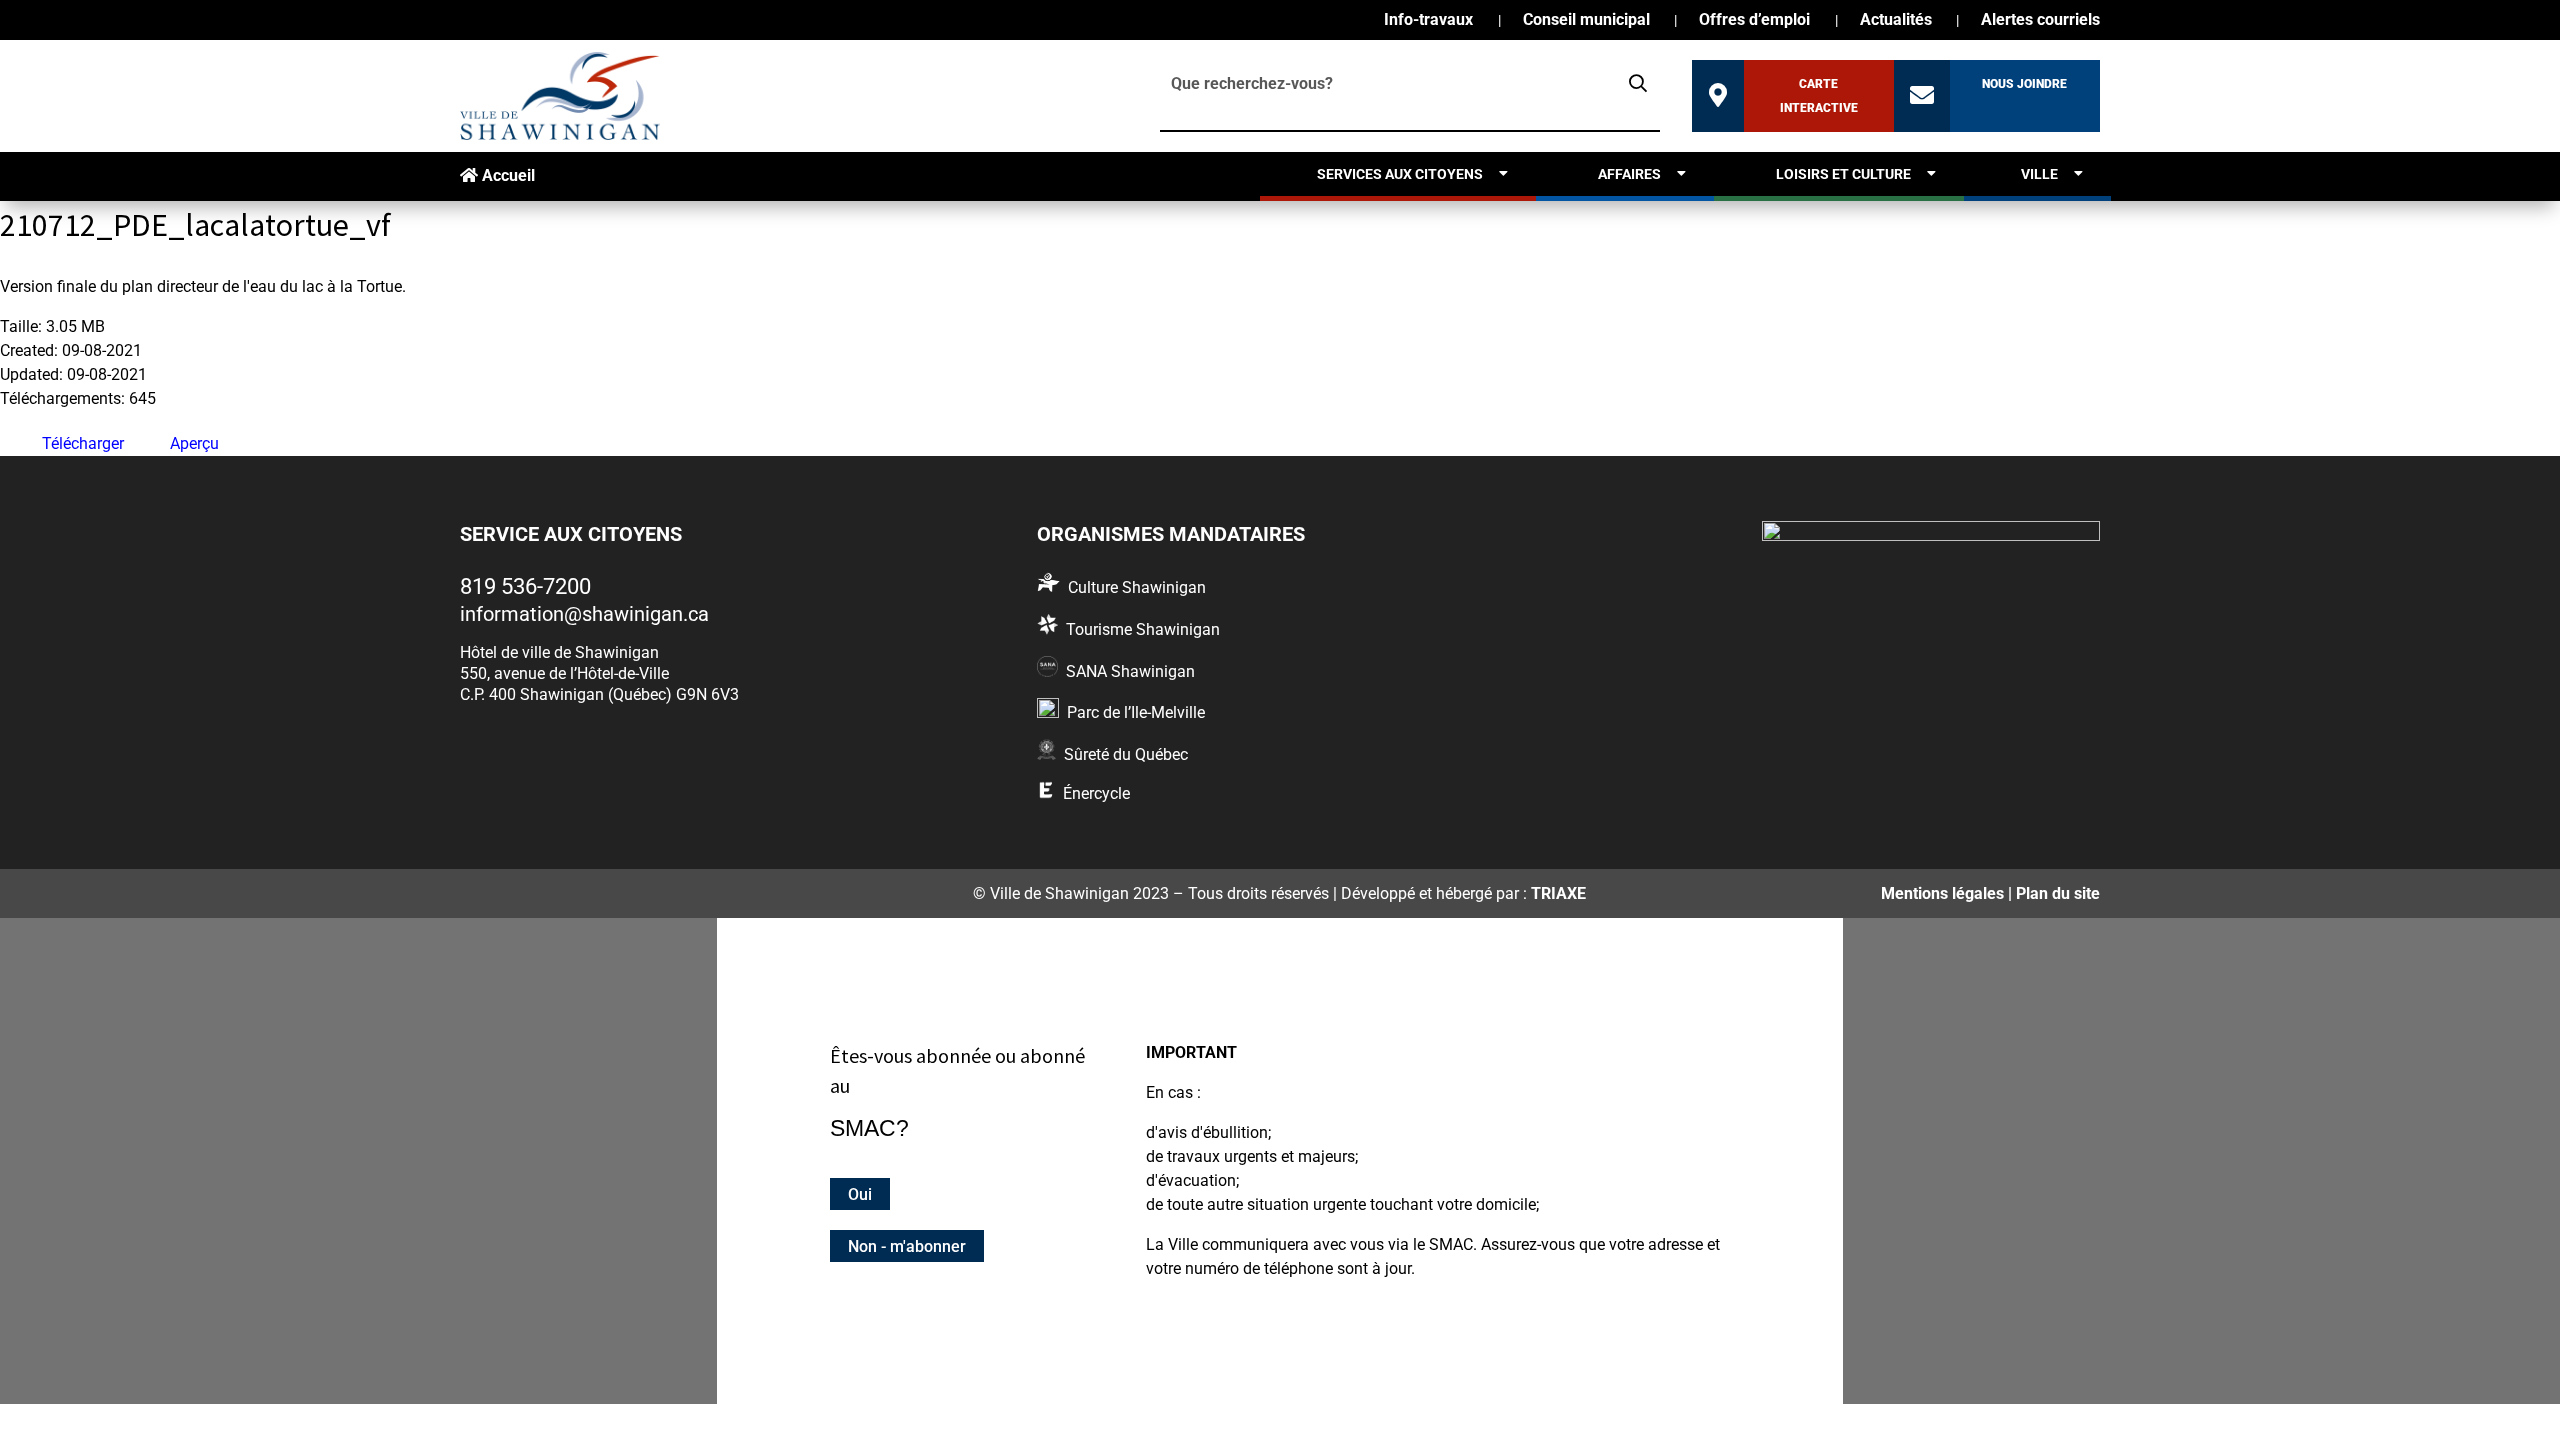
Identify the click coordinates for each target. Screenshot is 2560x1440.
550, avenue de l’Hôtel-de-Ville (564, 673)
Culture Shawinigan (1137, 587)
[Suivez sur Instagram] (531, 890)
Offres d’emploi (1754, 21)
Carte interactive (1819, 96)
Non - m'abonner (907, 1245)
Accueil (506, 175)
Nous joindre (2024, 84)
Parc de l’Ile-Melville (1136, 712)
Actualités (1896, 21)
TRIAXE (1558, 893)
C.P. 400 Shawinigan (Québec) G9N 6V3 (599, 694)
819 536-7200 (525, 586)
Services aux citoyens (1400, 174)
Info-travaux (1428, 21)
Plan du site (2058, 893)
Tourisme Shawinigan (1143, 629)
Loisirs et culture (1843, 174)
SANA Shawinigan (1130, 671)
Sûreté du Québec (1126, 754)
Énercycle (1096, 793)
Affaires (1629, 174)
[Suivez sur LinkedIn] (580, 890)
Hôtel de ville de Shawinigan (559, 652)
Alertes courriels (2040, 21)
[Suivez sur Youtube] (630, 890)
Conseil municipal (1586, 21)
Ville (2039, 174)
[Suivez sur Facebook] (481, 890)
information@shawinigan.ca (584, 614)
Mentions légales (1942, 893)
